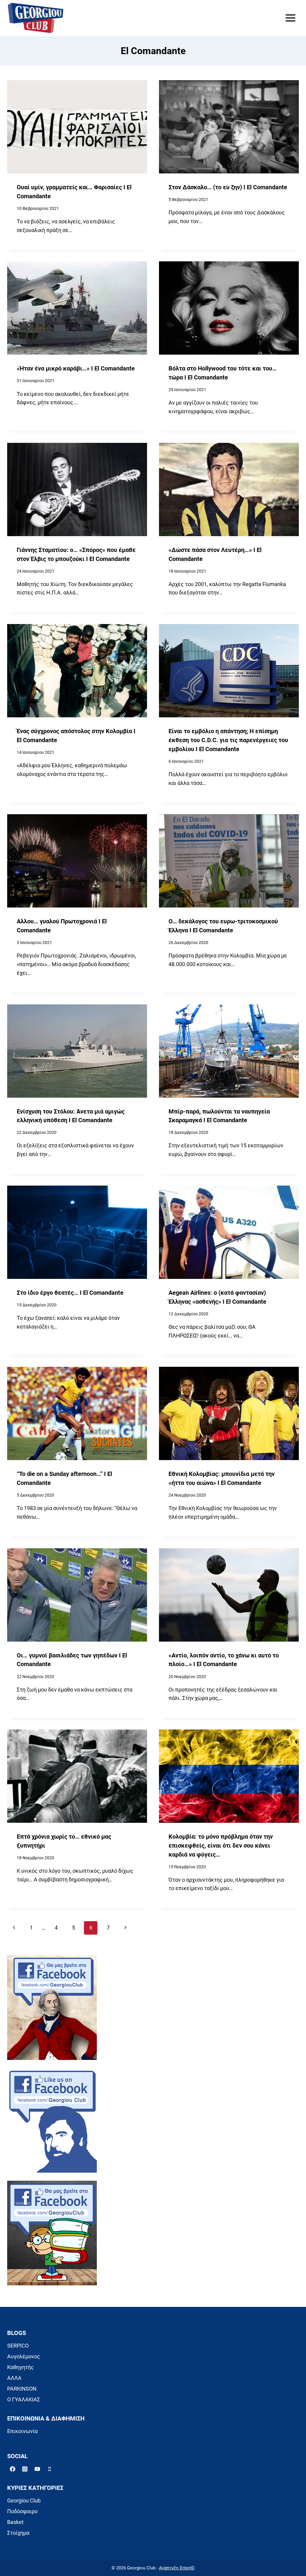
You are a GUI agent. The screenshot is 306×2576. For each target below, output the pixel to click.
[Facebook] (13, 2469)
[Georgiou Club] (36, 18)
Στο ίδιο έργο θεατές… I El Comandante (70, 1293)
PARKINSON (22, 2389)
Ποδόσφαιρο (22, 2511)
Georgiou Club (24, 2500)
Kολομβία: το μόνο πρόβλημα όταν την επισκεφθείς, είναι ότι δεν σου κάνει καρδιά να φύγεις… (221, 1846)
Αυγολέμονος (24, 2356)
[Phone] (50, 2469)
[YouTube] (37, 2469)
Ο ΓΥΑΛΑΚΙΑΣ (24, 2399)
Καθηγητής (20, 2367)
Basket (15, 2522)
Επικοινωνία (22, 2431)
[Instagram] (25, 2469)
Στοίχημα (18, 2533)
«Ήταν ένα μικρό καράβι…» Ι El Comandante (76, 369)
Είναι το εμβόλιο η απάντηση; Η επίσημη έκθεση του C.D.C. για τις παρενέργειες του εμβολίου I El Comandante (228, 740)
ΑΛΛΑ (14, 2378)
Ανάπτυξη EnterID (177, 2568)
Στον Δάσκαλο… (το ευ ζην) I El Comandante (228, 187)
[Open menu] (290, 18)
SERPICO (18, 2346)
